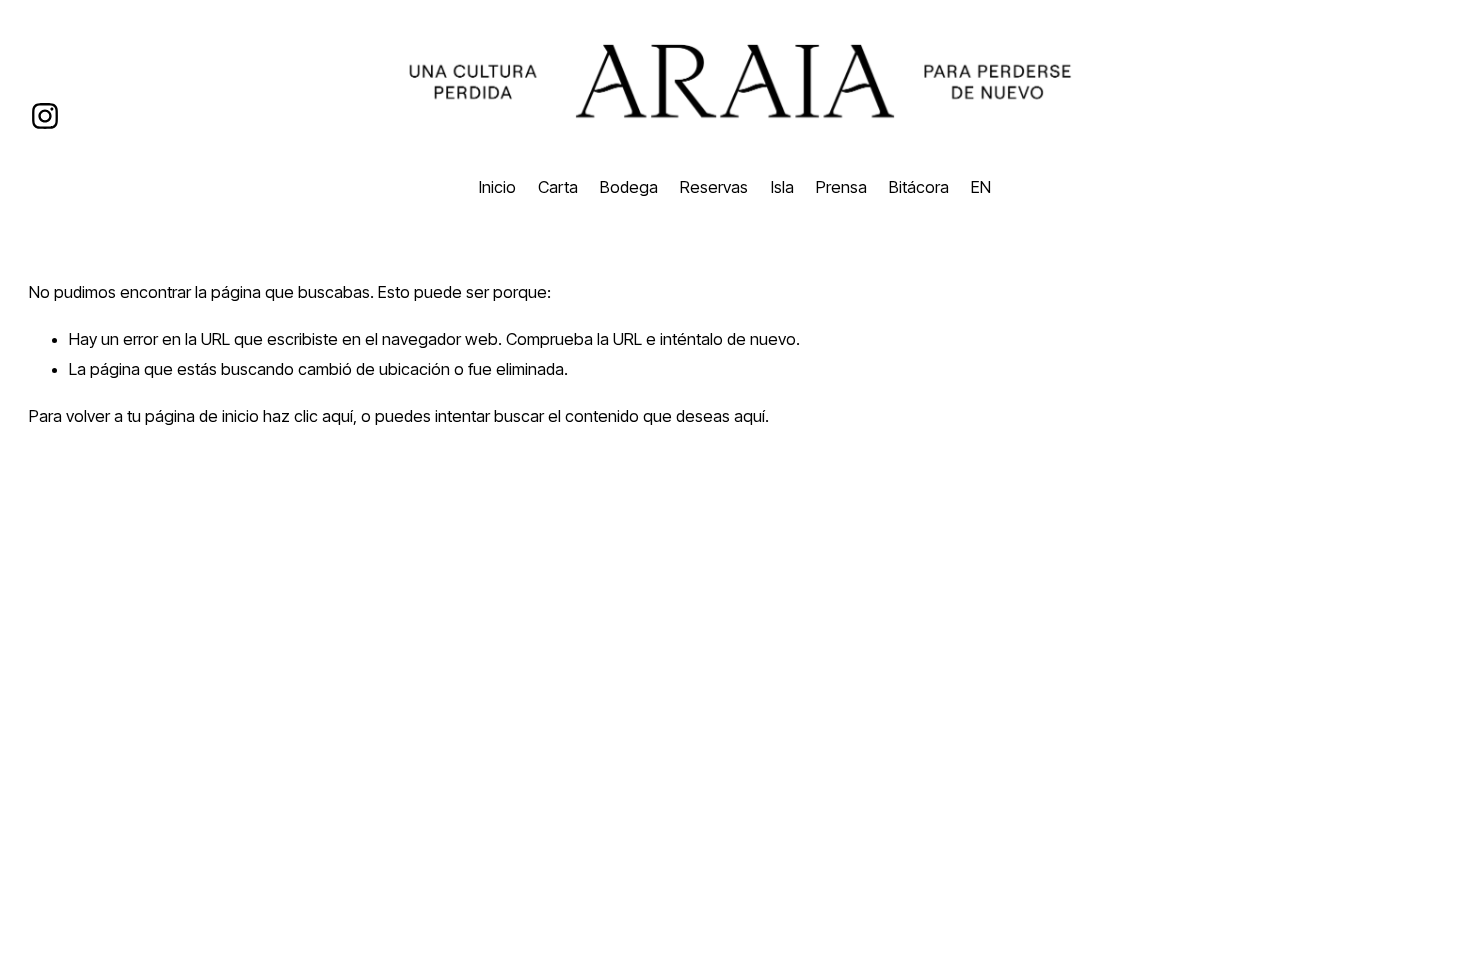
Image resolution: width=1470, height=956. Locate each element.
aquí (749, 416)
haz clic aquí (308, 416)
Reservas (714, 187)
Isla (782, 187)
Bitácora (919, 187)
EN (981, 187)
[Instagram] (45, 116)
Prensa (841, 187)
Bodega (629, 187)
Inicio (497, 187)
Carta (558, 187)
